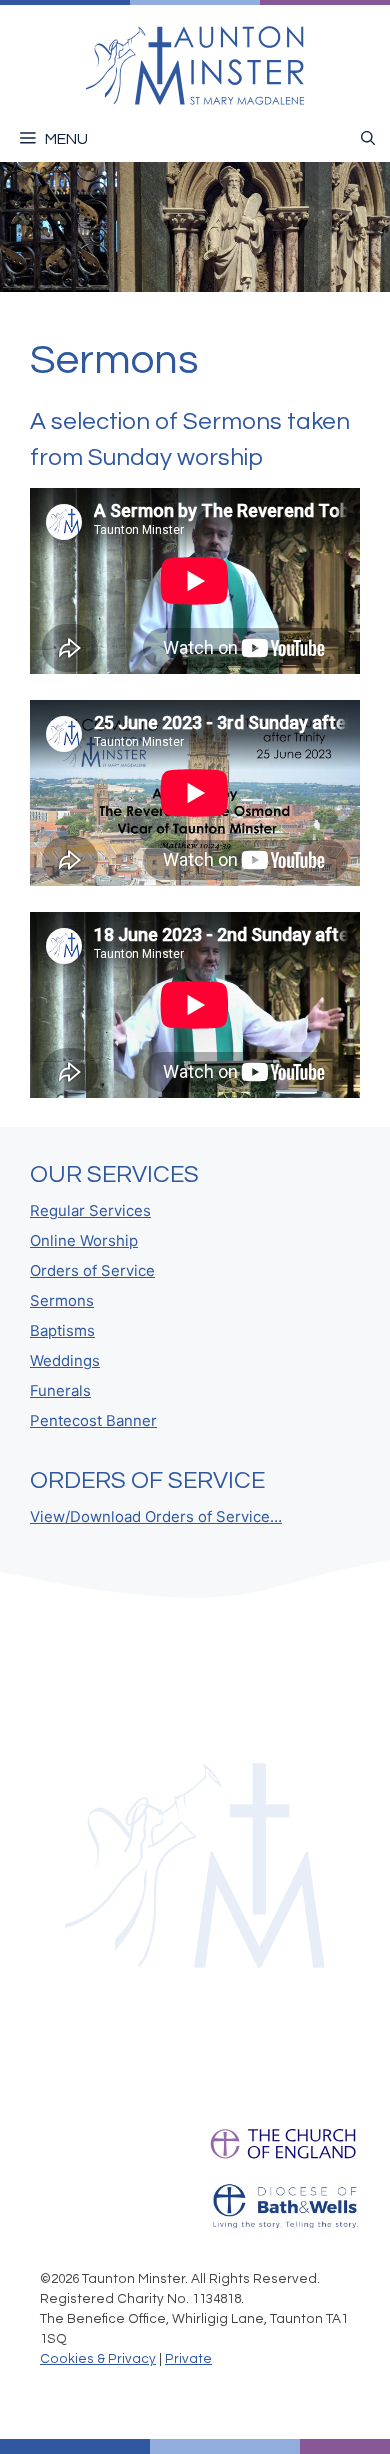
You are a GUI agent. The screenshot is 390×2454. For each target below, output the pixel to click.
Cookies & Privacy (98, 2359)
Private (188, 2359)
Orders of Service (92, 1271)
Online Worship (84, 1241)
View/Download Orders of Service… (156, 1517)
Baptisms (62, 1331)
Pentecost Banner (93, 1421)
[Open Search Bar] (368, 139)
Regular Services (90, 1211)
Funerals (60, 1391)
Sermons (62, 1301)
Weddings (65, 1361)
